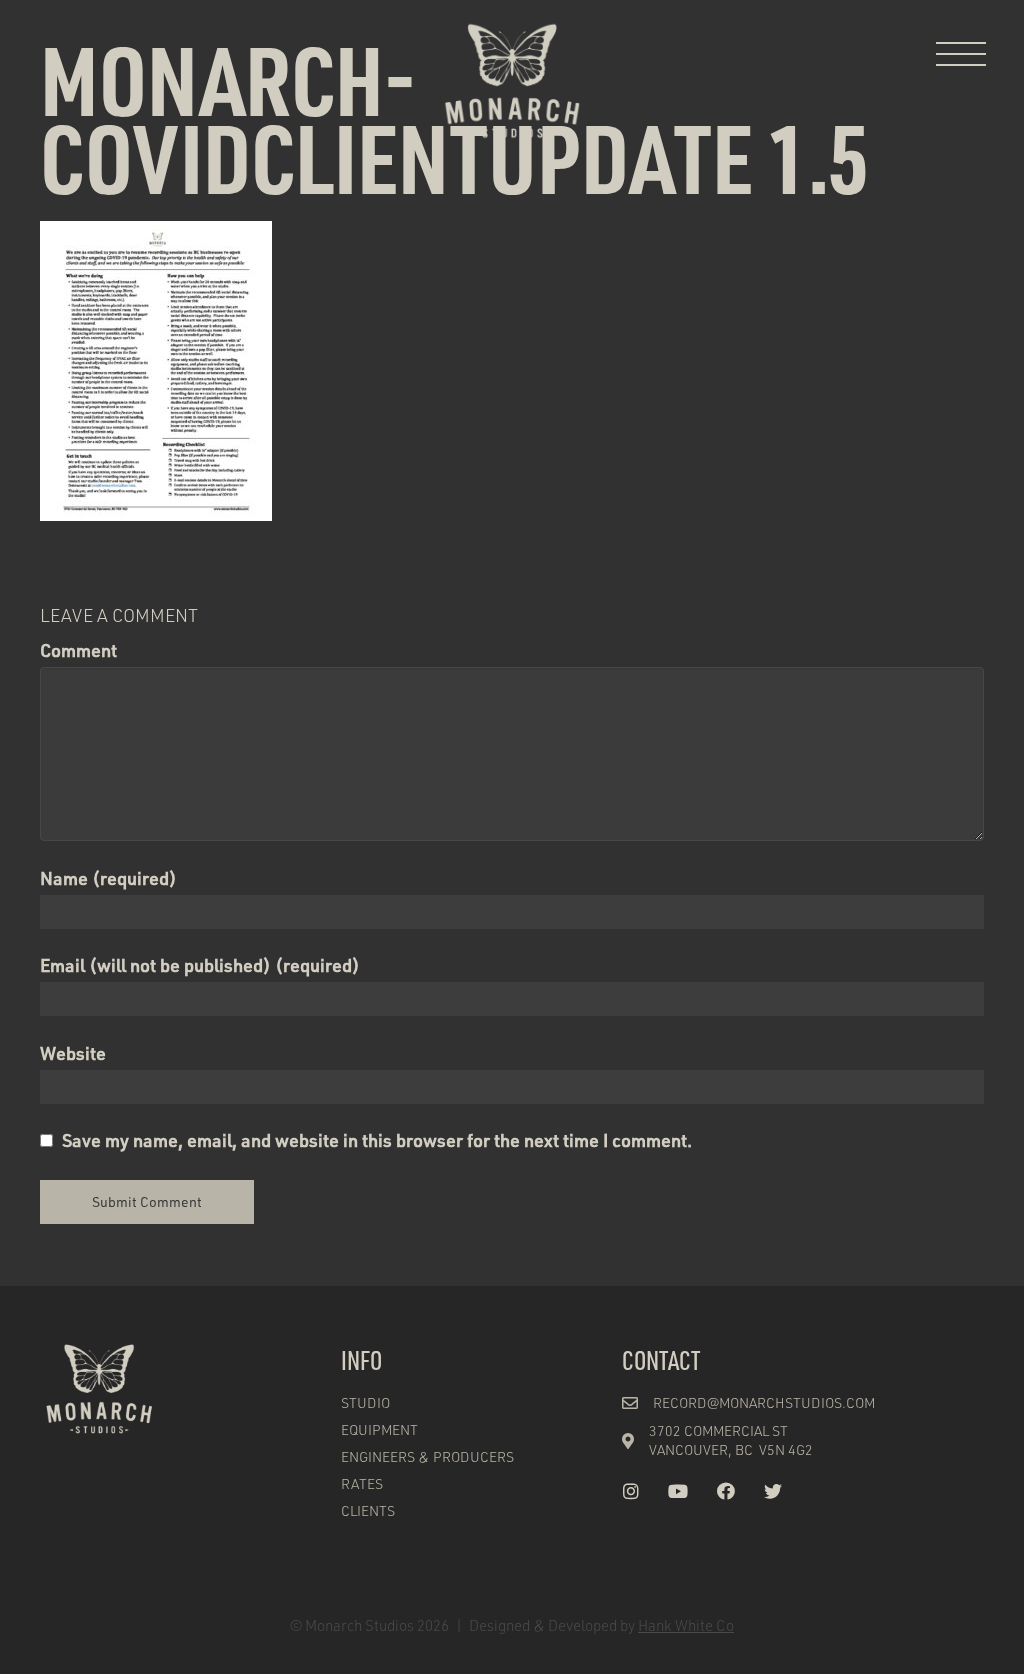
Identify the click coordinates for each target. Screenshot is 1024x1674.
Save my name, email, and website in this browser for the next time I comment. (377, 1140)
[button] (961, 55)
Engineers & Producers (427, 1456)
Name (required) (108, 878)
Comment (78, 650)
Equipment (379, 1429)
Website (73, 1053)
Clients (368, 1510)
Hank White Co (686, 1625)
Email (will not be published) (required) (200, 965)
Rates (362, 1483)
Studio (365, 1402)
